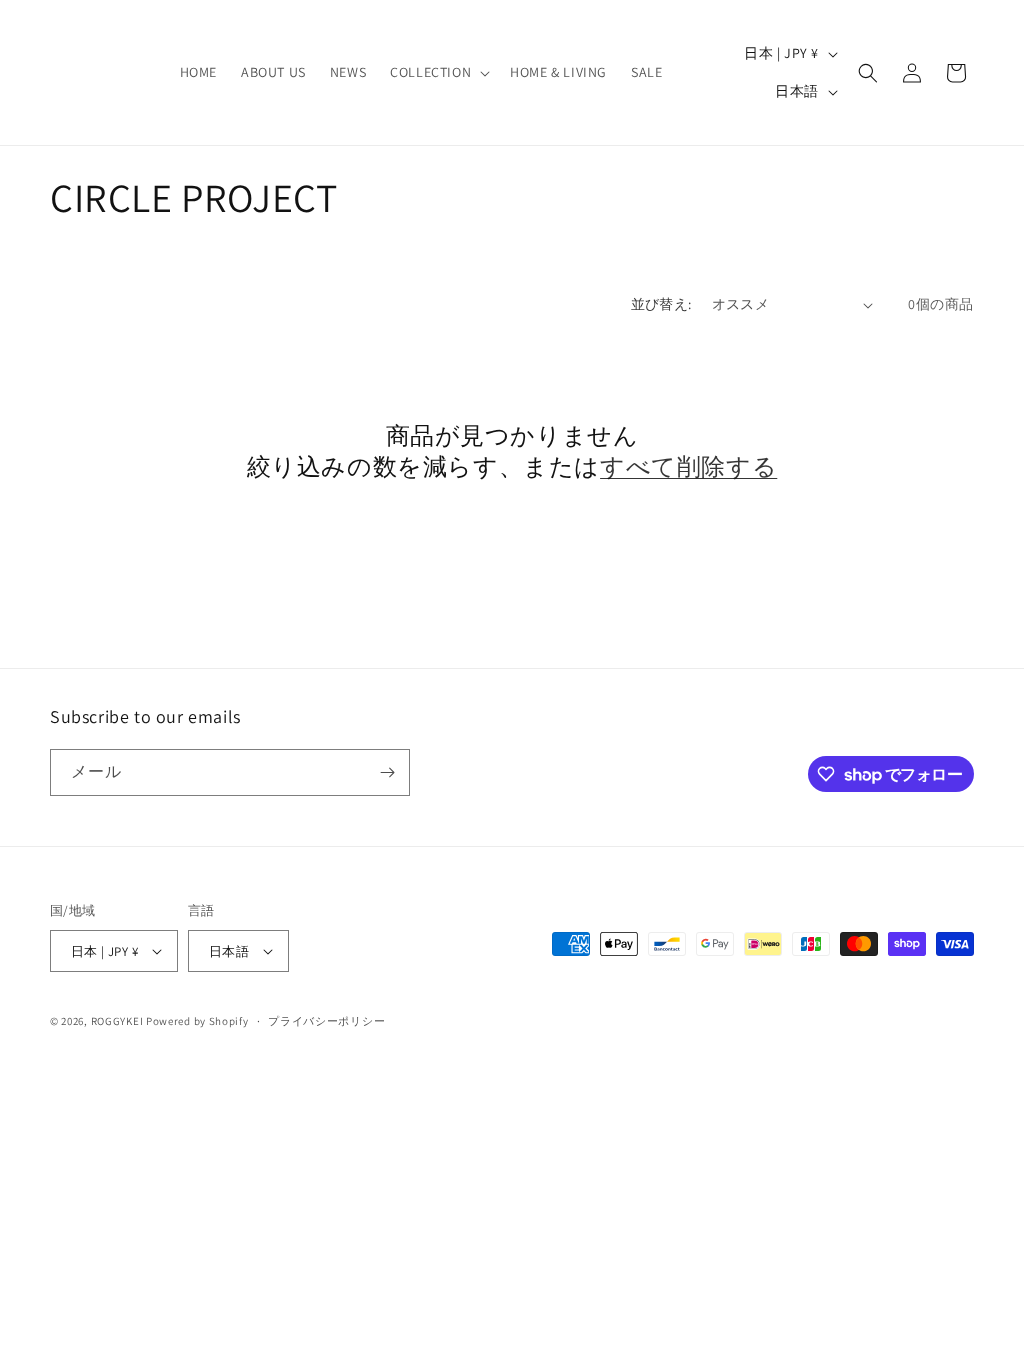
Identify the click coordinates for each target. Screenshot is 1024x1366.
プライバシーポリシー (326, 1021)
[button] (438, 72)
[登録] (387, 772)
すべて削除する (688, 466)
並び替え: (661, 304)
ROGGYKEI (117, 1021)
